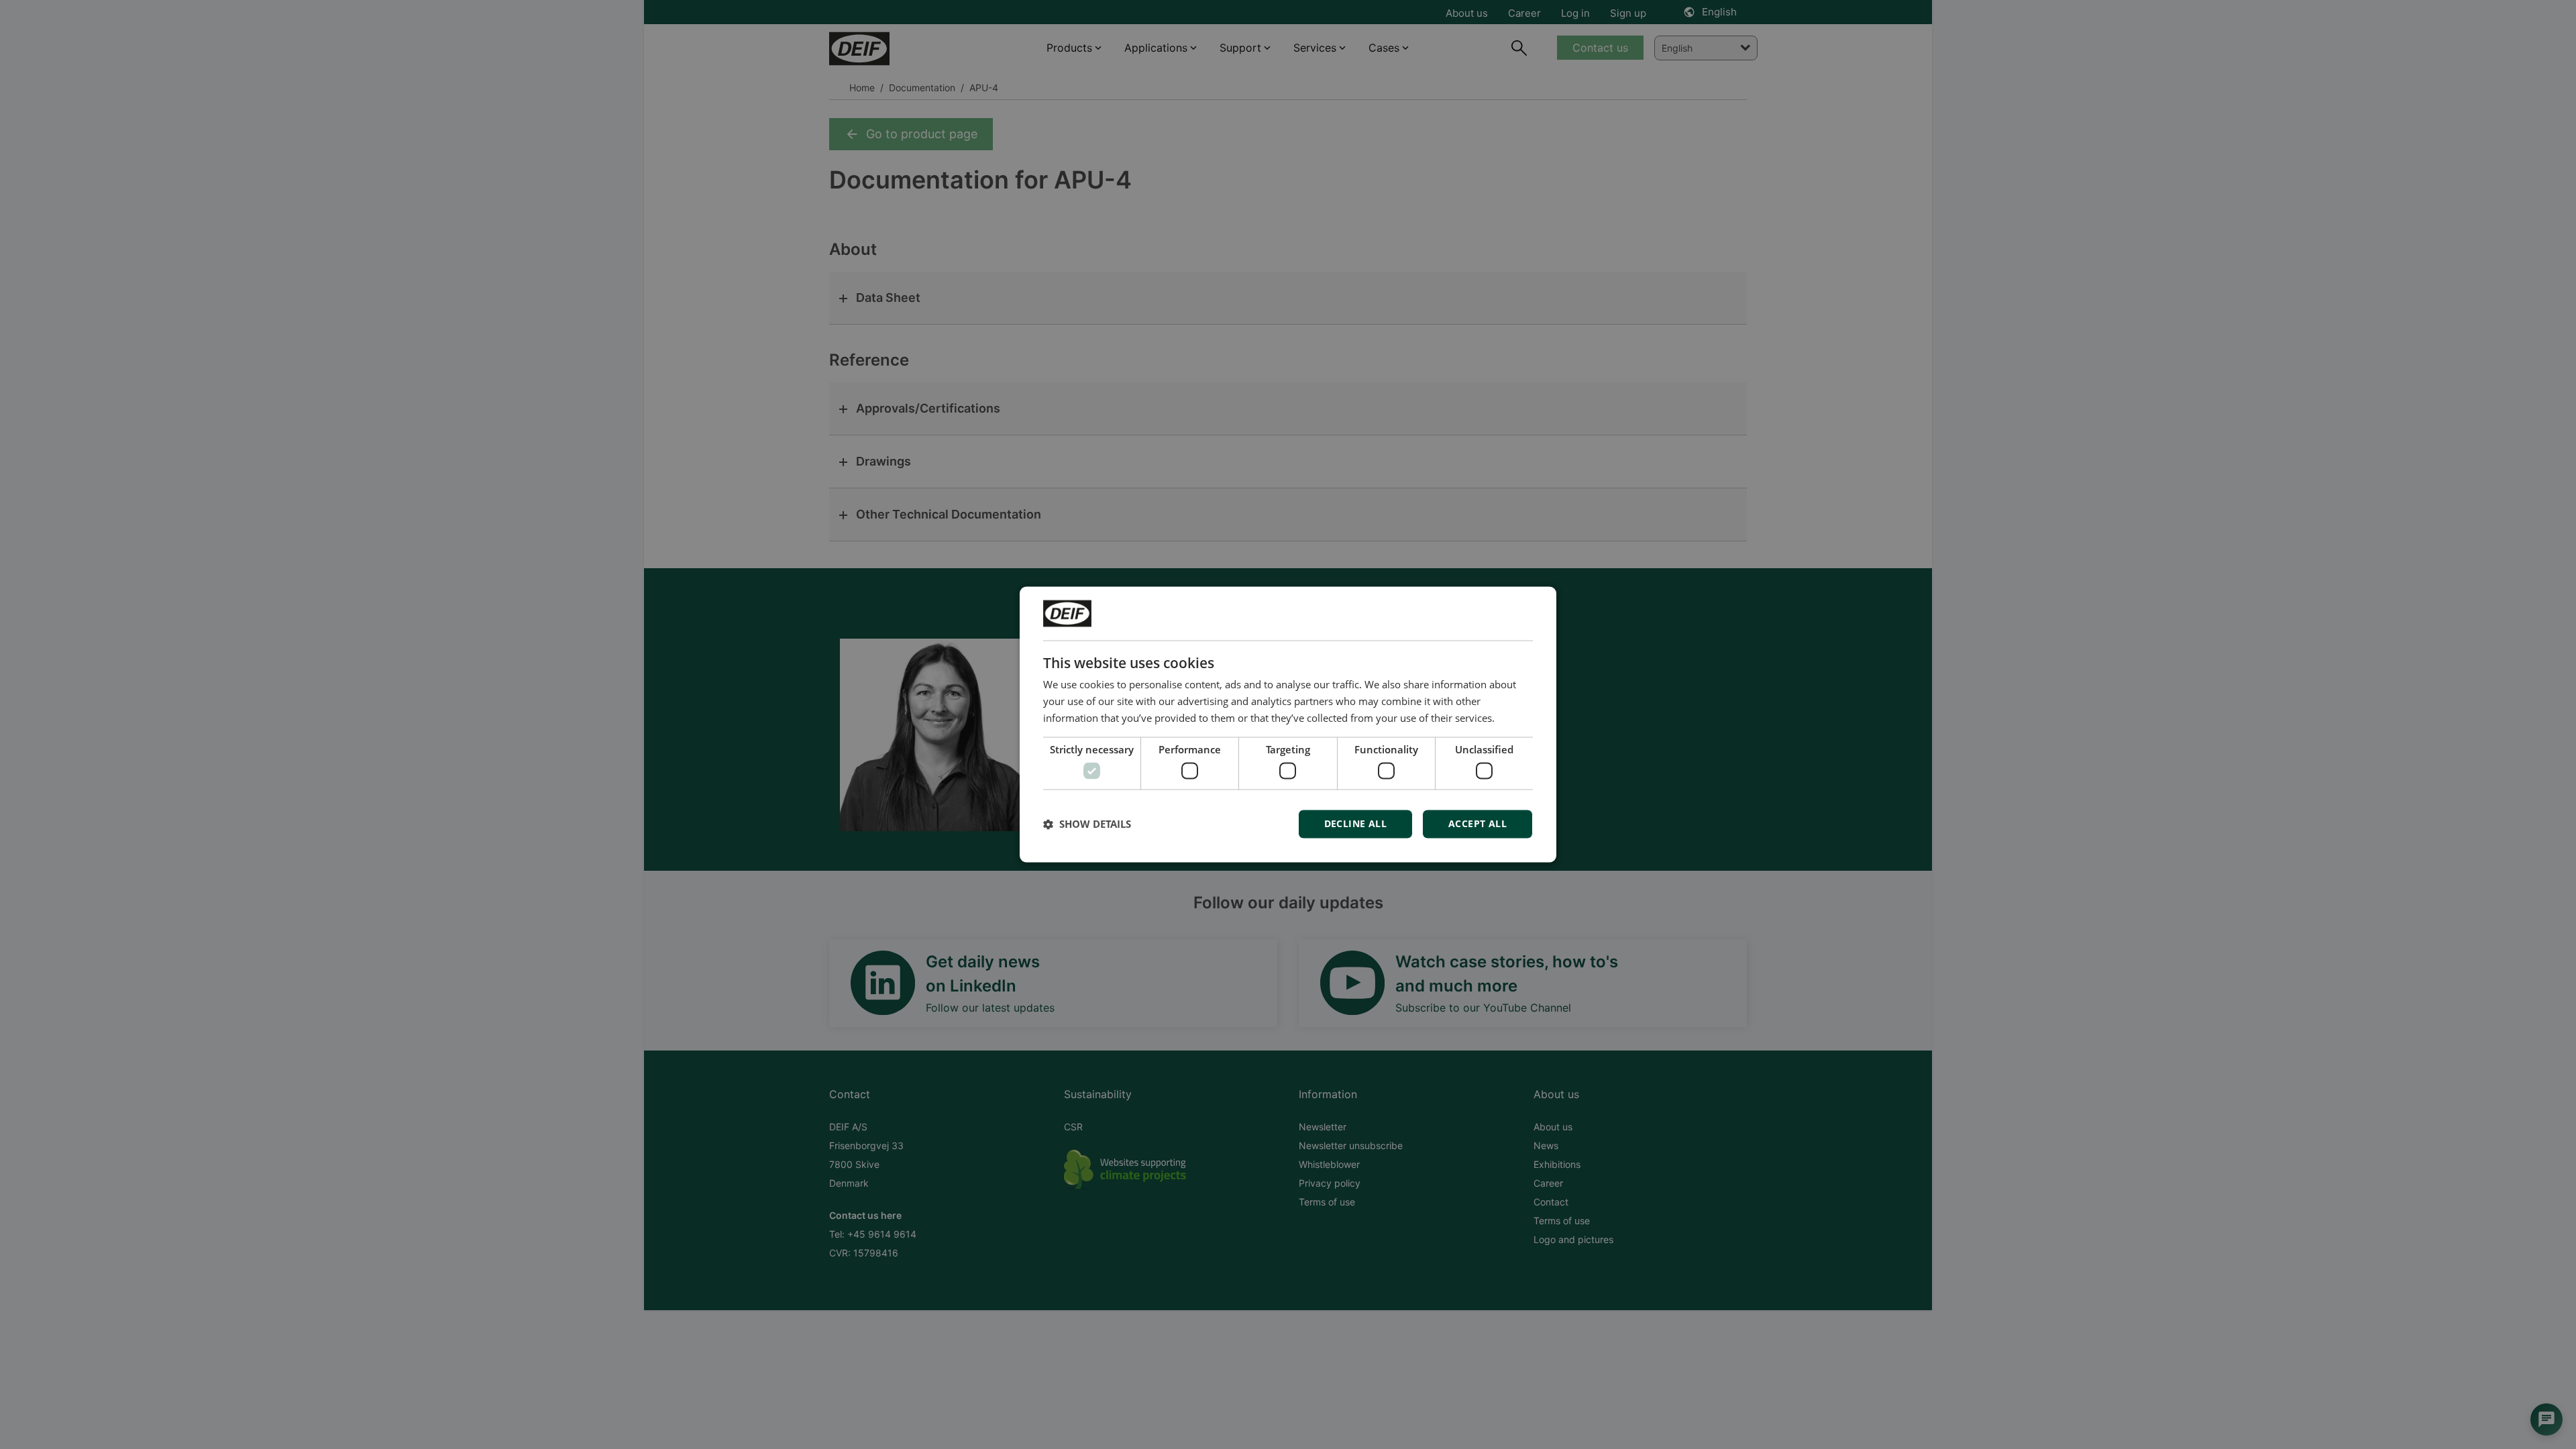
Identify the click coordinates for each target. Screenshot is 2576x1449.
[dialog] (1288, 724)
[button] (1087, 824)
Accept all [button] (1478, 824)
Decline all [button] (1355, 824)
